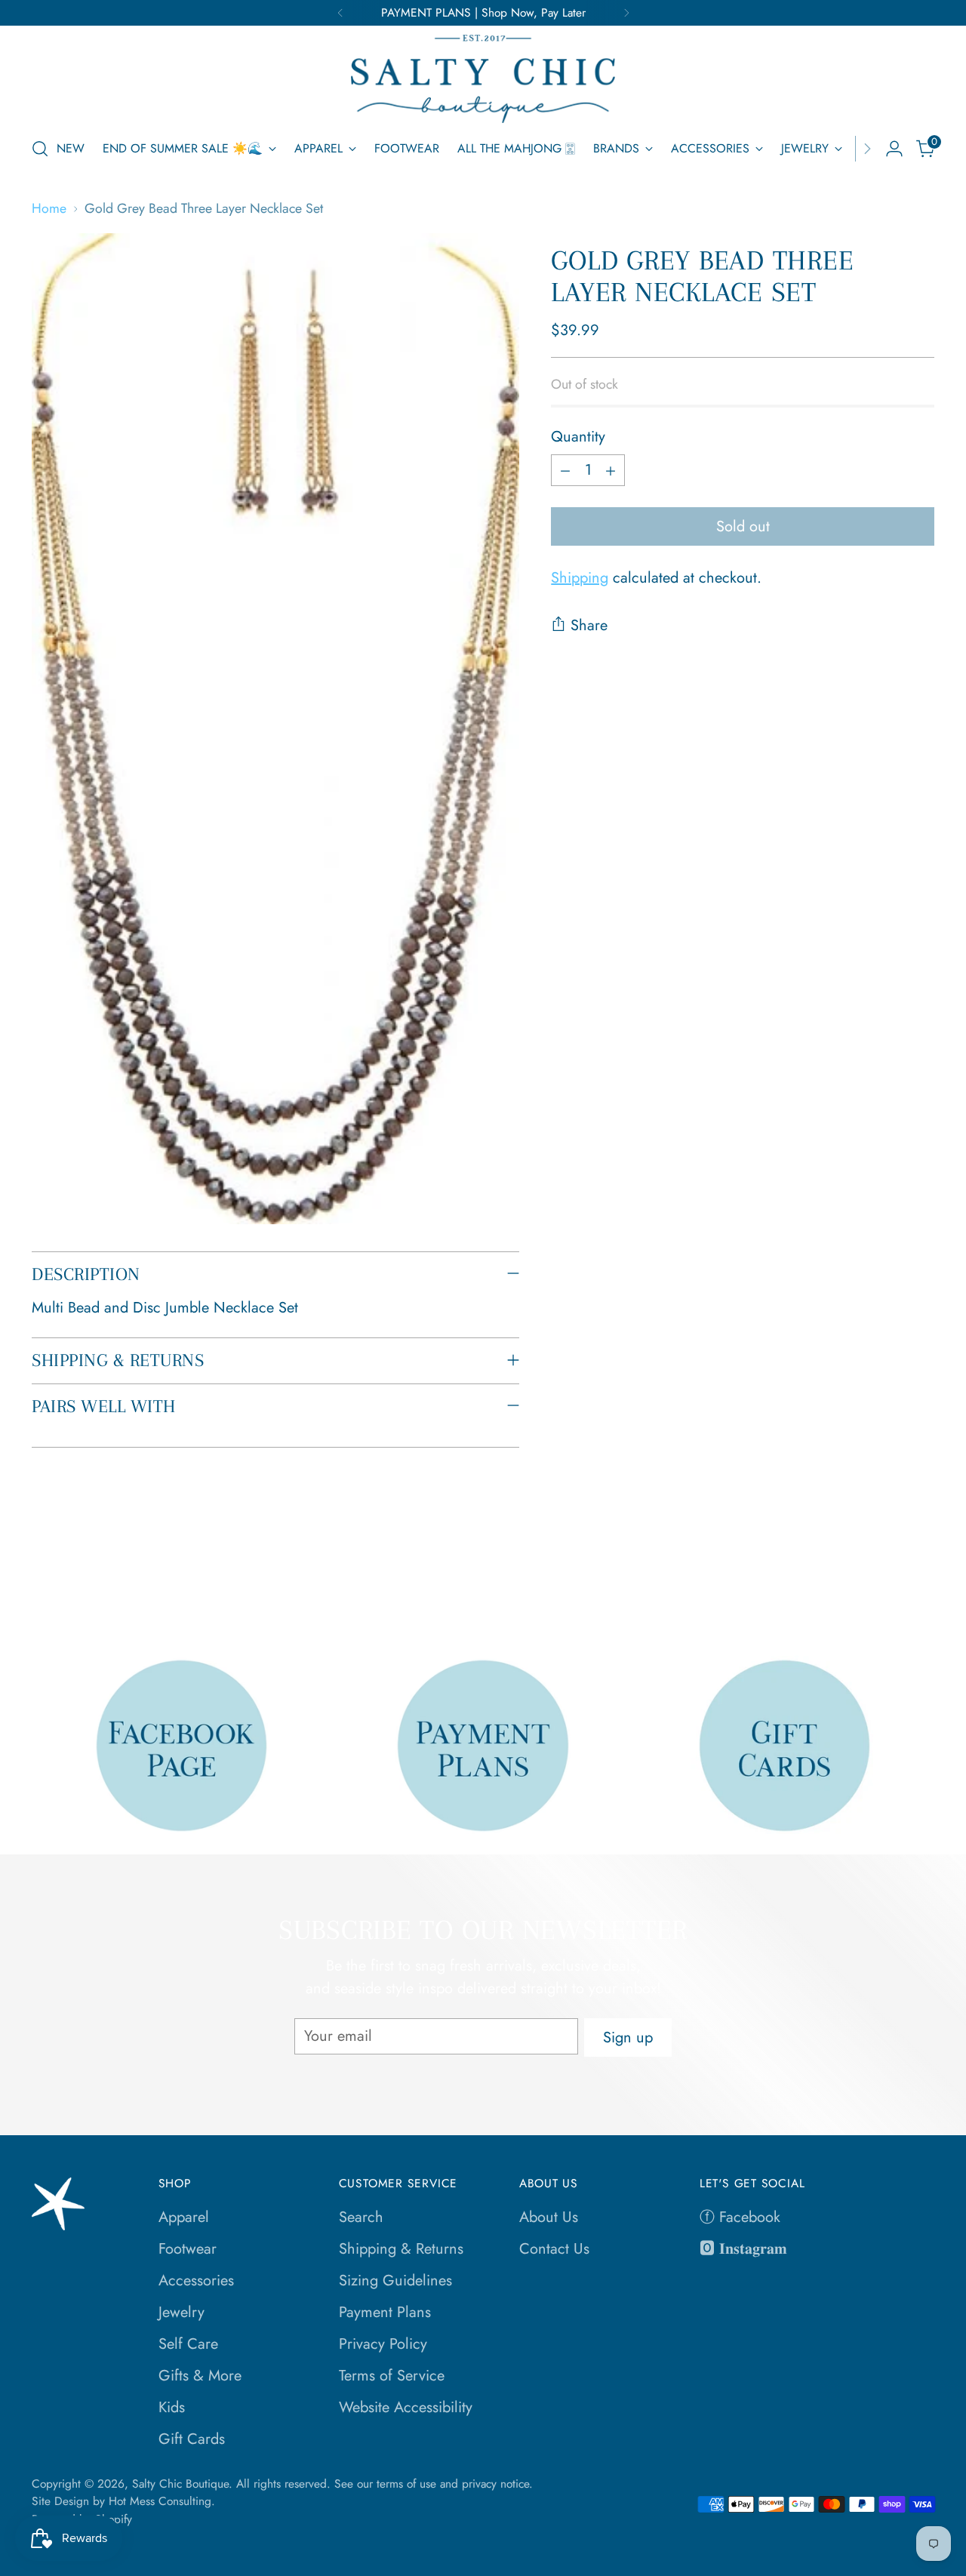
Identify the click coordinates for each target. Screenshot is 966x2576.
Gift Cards (192, 2439)
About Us (549, 2217)
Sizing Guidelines (395, 2281)
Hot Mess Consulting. (162, 2501)
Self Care (188, 2344)
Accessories (196, 2281)
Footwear (188, 2249)
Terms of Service (392, 2376)
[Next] (626, 13)
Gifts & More (200, 2376)
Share (589, 625)
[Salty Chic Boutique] (483, 79)
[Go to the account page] (894, 149)
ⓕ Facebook (740, 2217)
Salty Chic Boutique (180, 2484)
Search (361, 2217)
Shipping (580, 578)
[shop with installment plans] (483, 1745)
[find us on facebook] (182, 1745)
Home (49, 208)
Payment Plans (385, 2312)
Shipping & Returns (401, 2249)
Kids (172, 2407)
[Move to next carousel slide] (921, 1583)
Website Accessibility (406, 2407)
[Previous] (340, 13)
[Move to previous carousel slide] (887, 1584)
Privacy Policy (383, 2344)
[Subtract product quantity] (565, 470)
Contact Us (554, 2249)
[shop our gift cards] (784, 1745)
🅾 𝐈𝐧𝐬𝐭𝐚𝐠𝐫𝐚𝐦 (743, 2249)
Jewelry (182, 2312)
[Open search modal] (40, 149)
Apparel (184, 2217)
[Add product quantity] (611, 470)
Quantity (578, 437)
